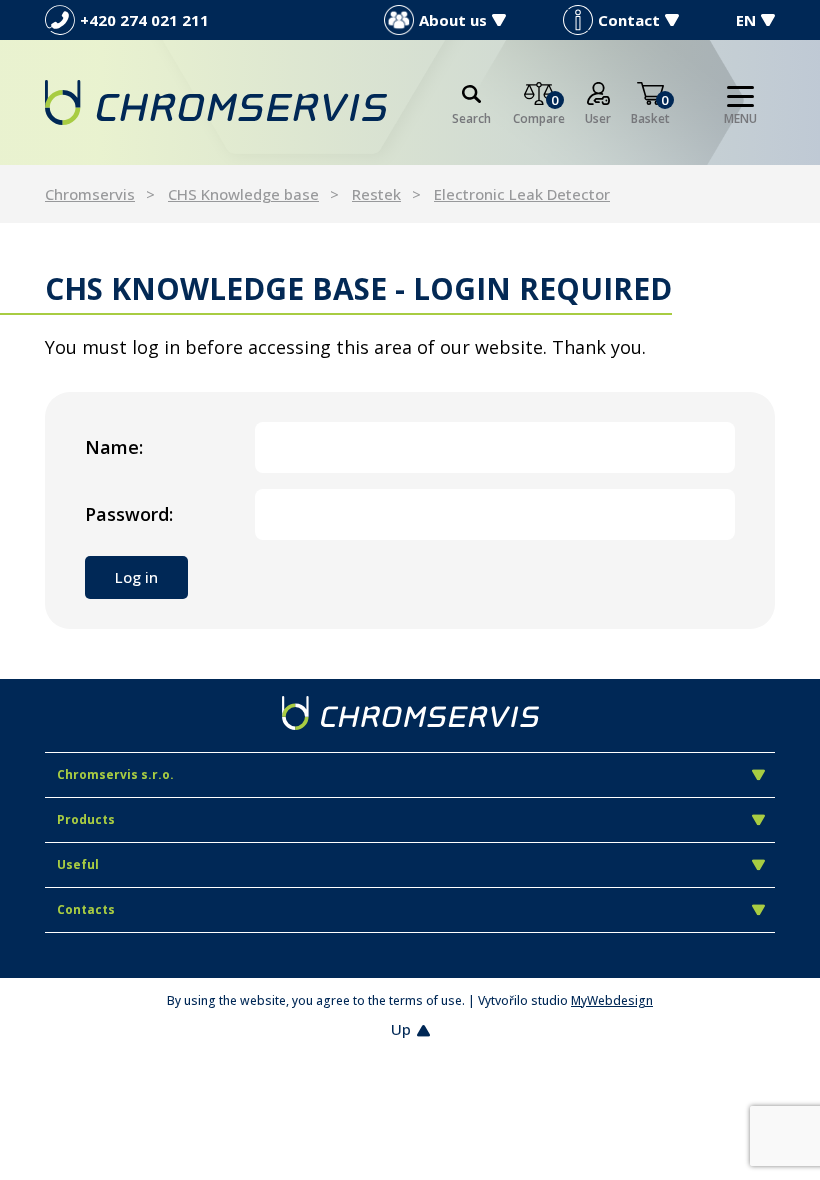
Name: (114, 447)
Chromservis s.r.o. (115, 774)
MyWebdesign (612, 1000)
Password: (129, 514)
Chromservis (90, 194)
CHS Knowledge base (243, 194)
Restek (376, 194)
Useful (78, 864)
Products (86, 819)
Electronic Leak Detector (522, 194)
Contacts (86, 909)
